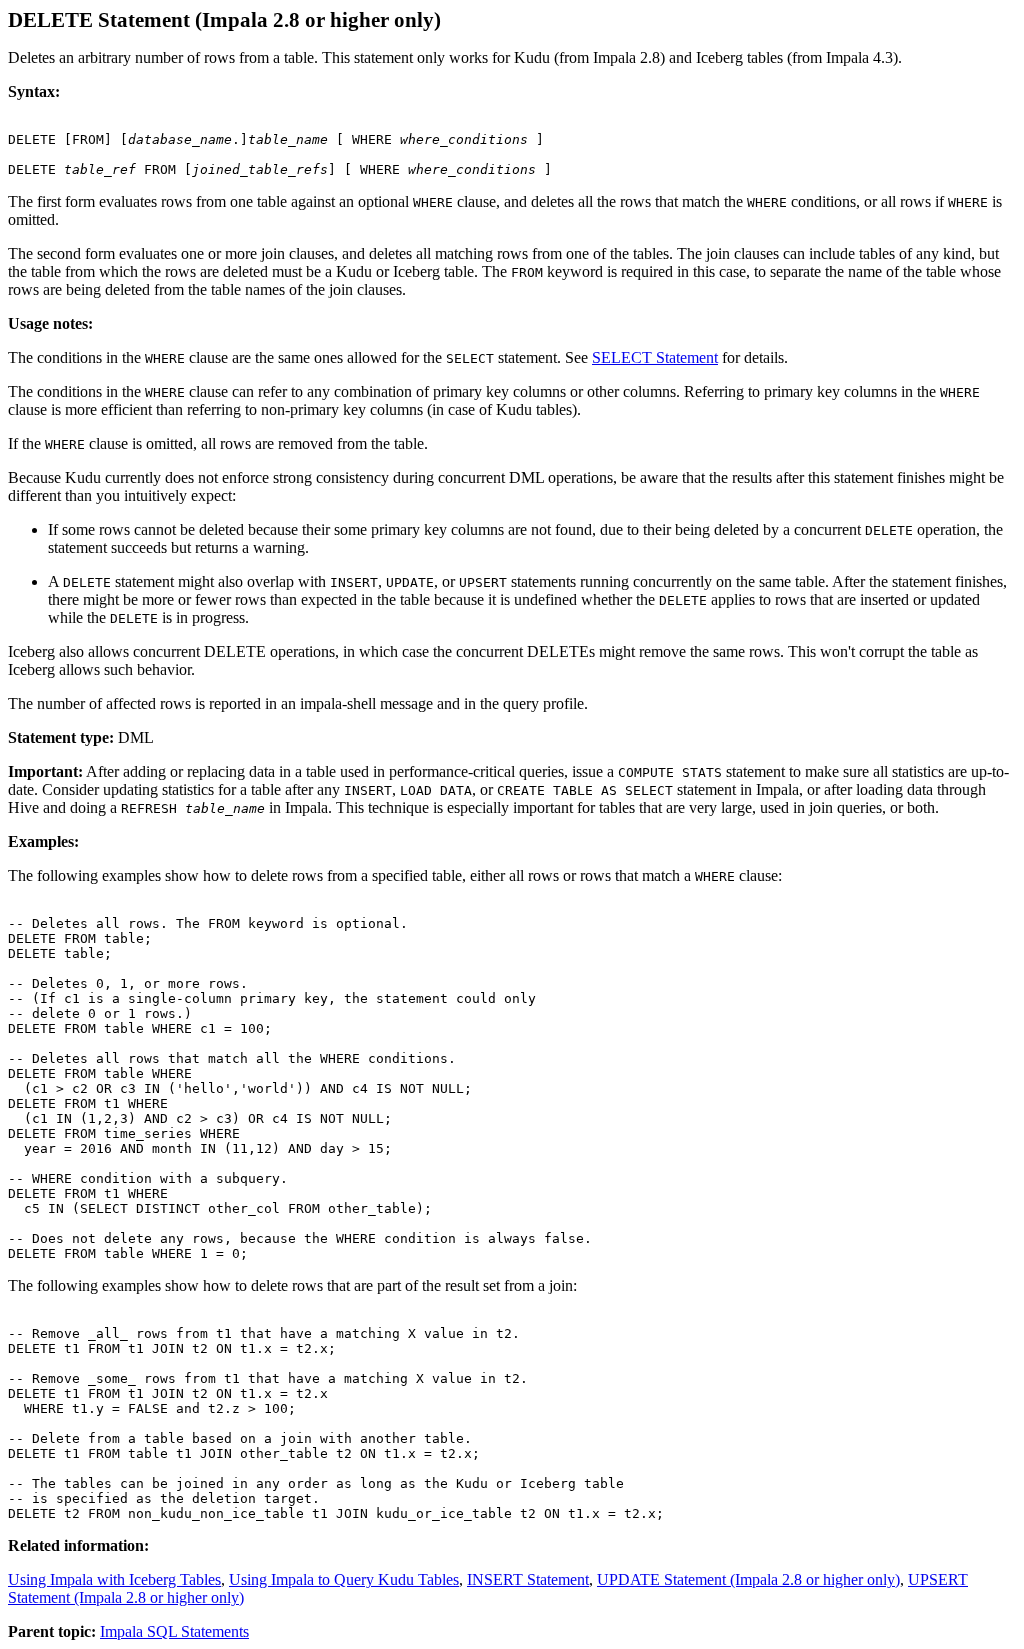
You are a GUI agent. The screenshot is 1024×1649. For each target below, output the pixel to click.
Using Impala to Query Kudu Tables (344, 1579)
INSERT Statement (528, 1579)
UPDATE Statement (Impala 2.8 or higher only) (748, 1579)
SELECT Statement (655, 357)
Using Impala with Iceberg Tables (114, 1579)
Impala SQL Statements (174, 1631)
